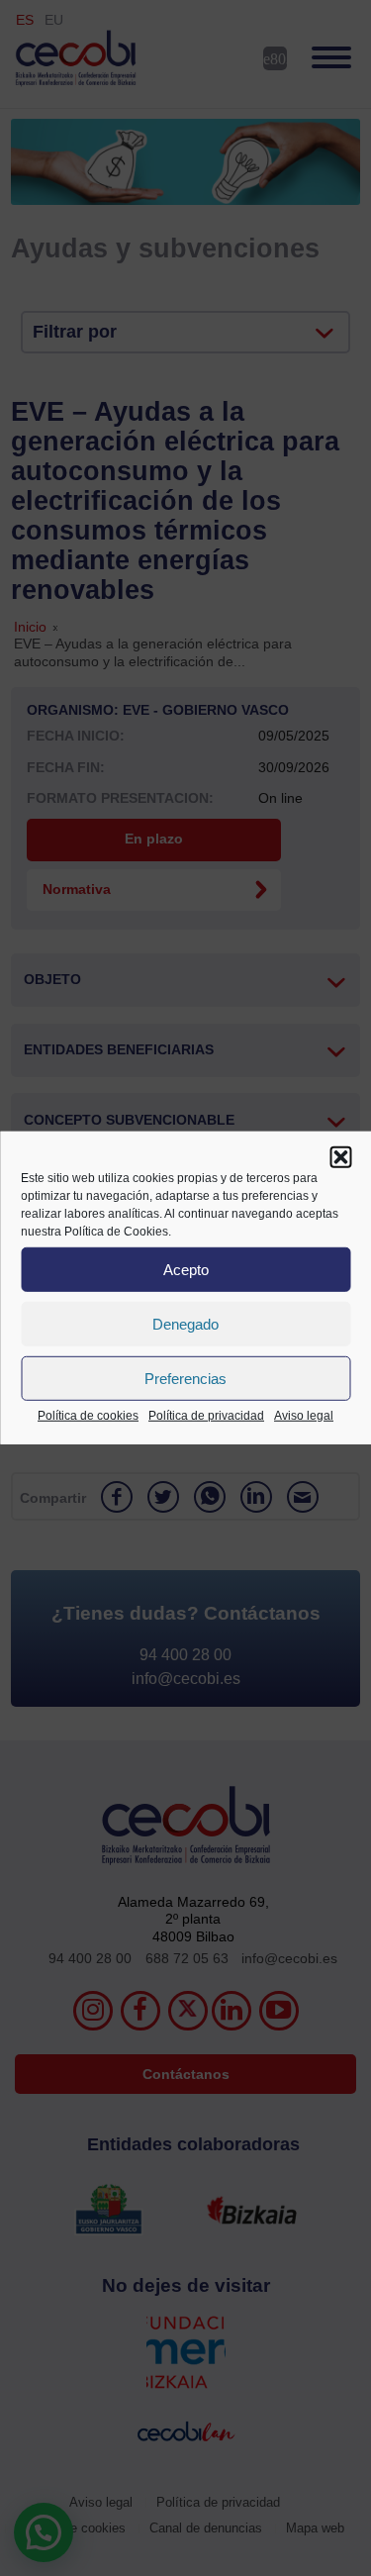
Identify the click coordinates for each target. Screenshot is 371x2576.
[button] (340, 1157)
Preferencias (185, 1378)
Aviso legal (304, 1416)
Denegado (185, 1323)
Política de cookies (88, 1416)
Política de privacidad (206, 1416)
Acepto (186, 1269)
